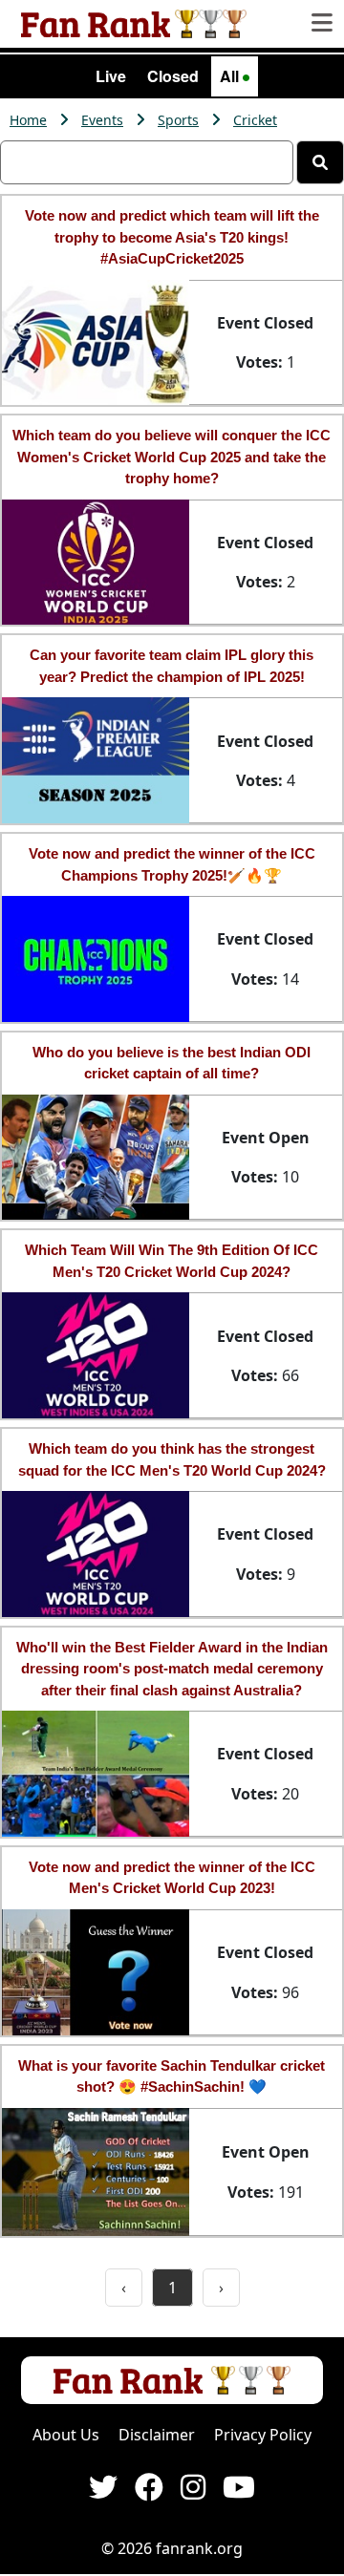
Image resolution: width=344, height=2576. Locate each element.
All (231, 76)
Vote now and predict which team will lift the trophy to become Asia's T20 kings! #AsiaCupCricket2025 (172, 237)
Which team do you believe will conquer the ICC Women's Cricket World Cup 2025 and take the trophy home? (172, 457)
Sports (178, 120)
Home (28, 120)
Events (102, 120)
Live (111, 76)
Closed (173, 76)
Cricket (255, 120)
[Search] (320, 162)
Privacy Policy (263, 2435)
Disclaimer (157, 2435)
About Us (66, 2435)
